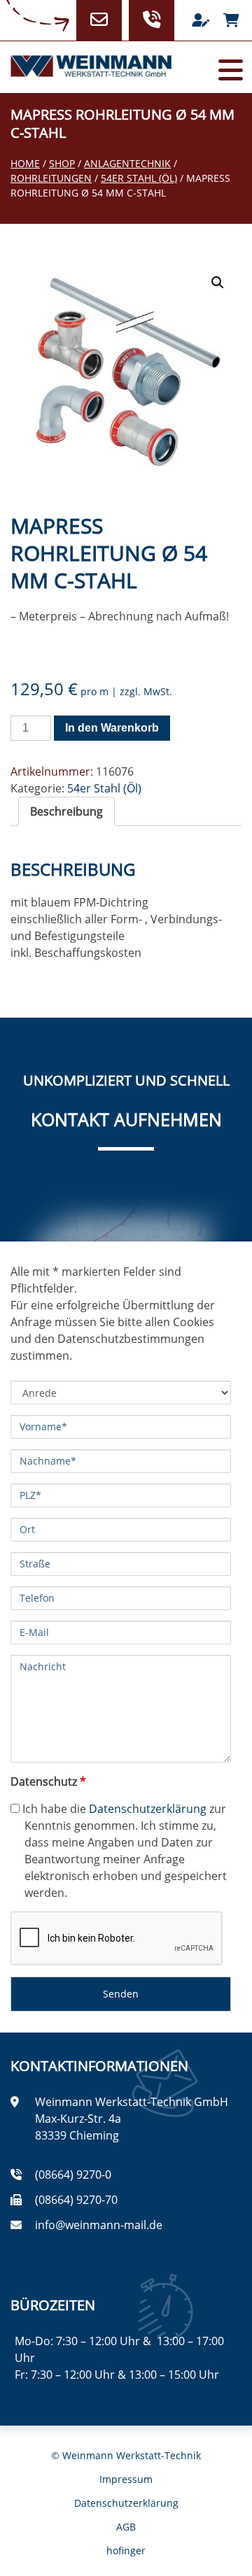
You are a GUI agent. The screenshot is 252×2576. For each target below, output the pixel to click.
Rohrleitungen (51, 178)
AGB (126, 2527)
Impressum (126, 2479)
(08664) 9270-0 (73, 2175)
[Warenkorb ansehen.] (231, 20)
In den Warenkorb (112, 728)
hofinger (126, 2550)
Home (25, 163)
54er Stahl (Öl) (139, 178)
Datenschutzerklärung (148, 1809)
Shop (62, 163)
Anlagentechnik (127, 163)
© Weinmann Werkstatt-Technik (126, 2455)
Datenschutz (48, 1781)
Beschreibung (66, 811)
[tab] (66, 811)
